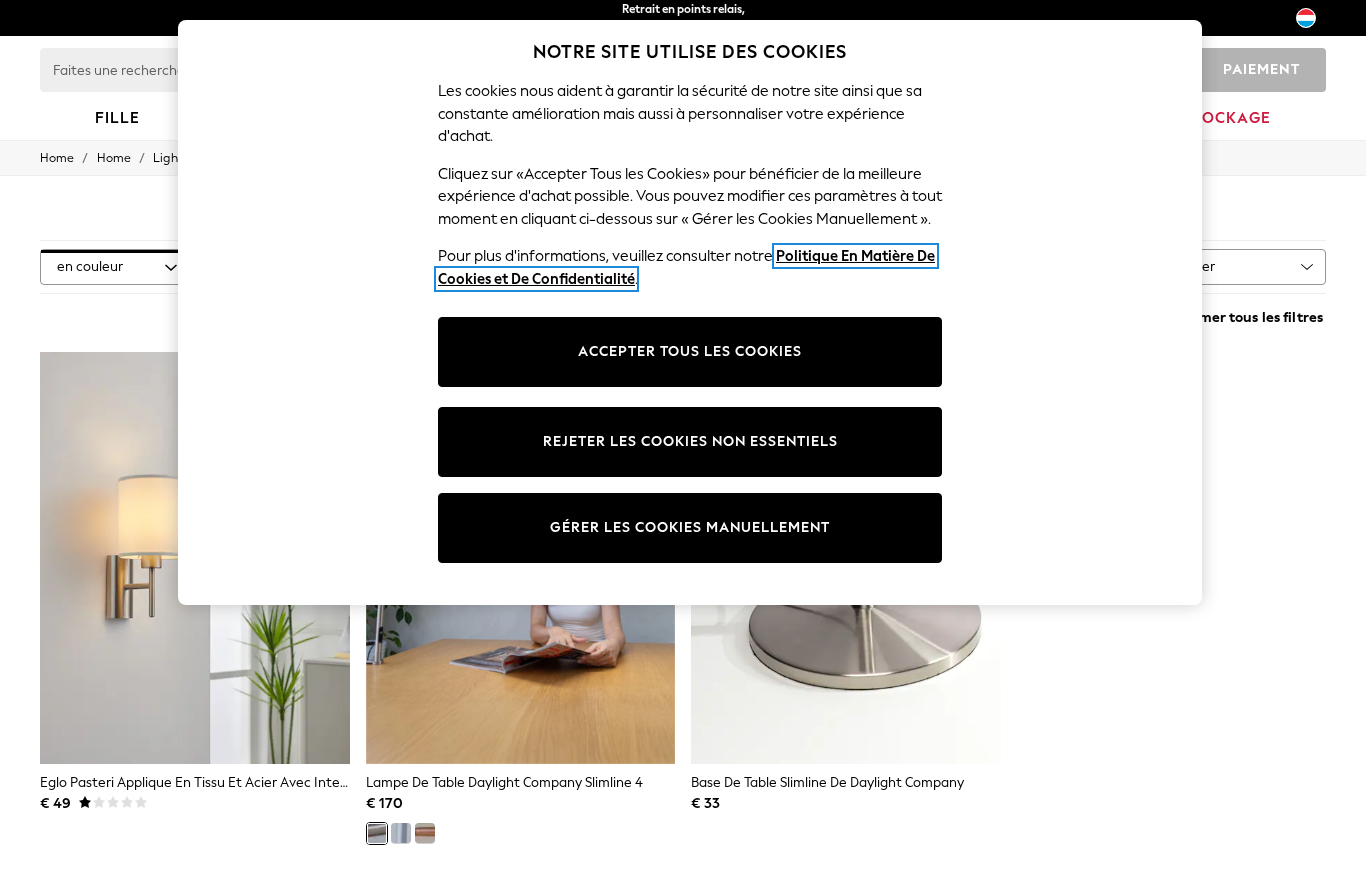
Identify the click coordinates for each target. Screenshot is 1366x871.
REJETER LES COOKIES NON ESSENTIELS (690, 441)
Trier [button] (1201, 266)
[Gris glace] (401, 833)
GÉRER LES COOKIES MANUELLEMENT (690, 527)
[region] (690, 312)
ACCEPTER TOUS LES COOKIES (690, 351)
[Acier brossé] (377, 833)
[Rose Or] (425, 833)
